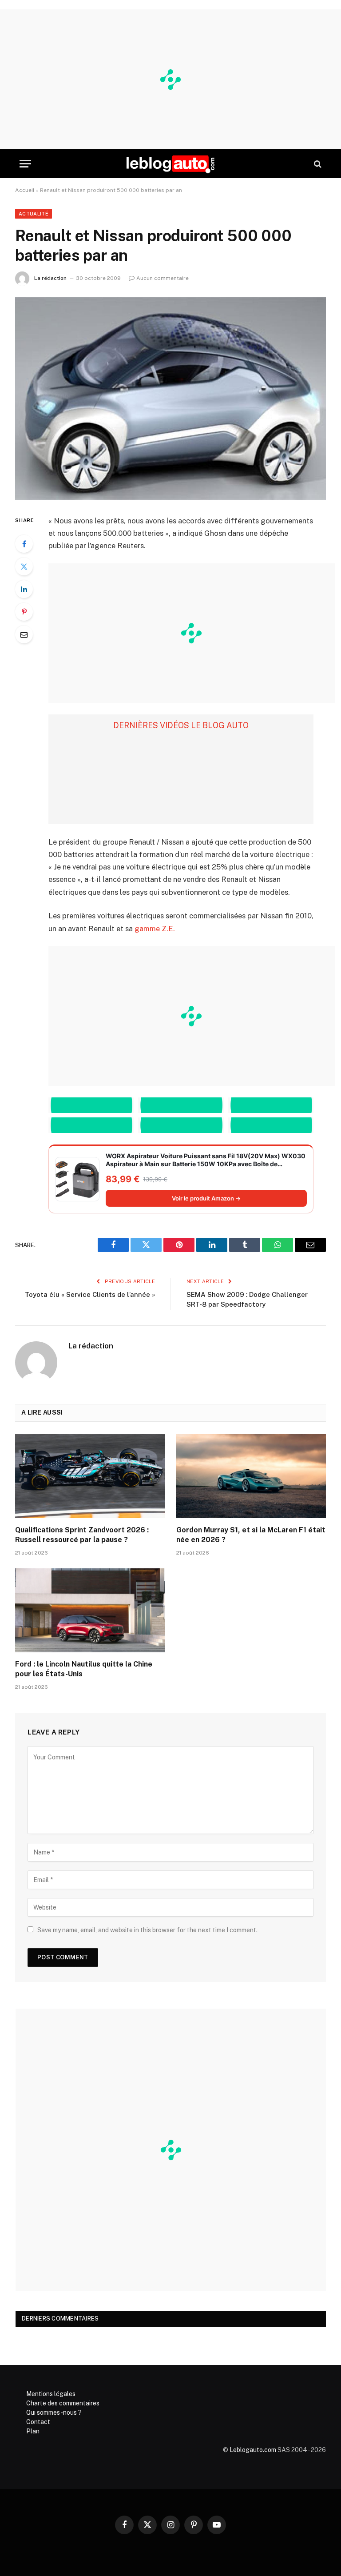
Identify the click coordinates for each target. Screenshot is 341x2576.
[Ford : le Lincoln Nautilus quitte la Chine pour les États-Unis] (90, 1611)
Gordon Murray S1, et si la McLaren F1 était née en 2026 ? (251, 1535)
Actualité (34, 214)
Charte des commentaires (63, 2403)
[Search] (317, 164)
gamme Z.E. (155, 929)
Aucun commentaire (163, 278)
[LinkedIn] (24, 589)
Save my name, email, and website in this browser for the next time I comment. (147, 1930)
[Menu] (25, 164)
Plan (33, 2431)
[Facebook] (24, 544)
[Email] (24, 634)
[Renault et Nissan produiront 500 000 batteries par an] (170, 398)
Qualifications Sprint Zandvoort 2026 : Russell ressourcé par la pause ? (82, 1535)
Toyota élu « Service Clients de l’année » (90, 1294)
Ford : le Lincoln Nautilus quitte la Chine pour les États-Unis (84, 1669)
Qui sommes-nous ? (54, 2413)
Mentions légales (51, 2394)
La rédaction (50, 278)
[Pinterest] (24, 612)
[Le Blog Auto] (170, 164)
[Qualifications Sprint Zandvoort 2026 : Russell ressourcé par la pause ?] (90, 1476)
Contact (38, 2422)
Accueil (25, 190)
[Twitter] (24, 566)
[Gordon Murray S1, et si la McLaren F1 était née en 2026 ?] (251, 1476)
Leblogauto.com (253, 2450)
